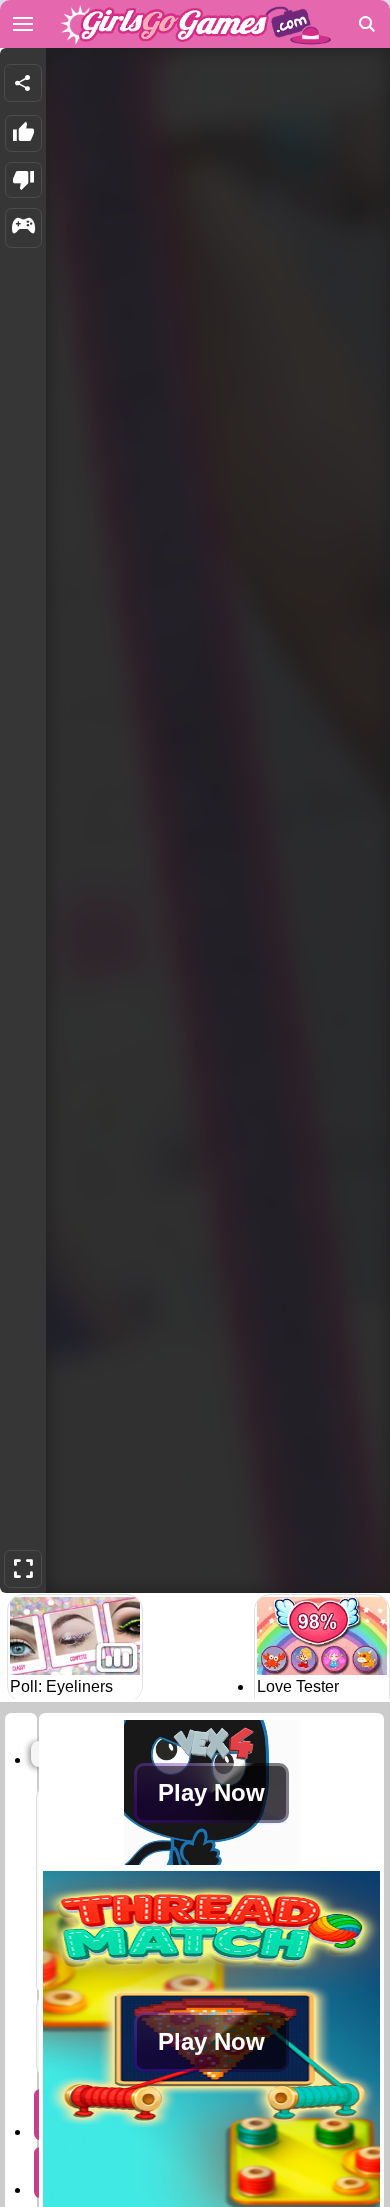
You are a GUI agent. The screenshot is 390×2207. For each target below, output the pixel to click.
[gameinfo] (23, 228)
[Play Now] (211, 1859)
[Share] (23, 83)
